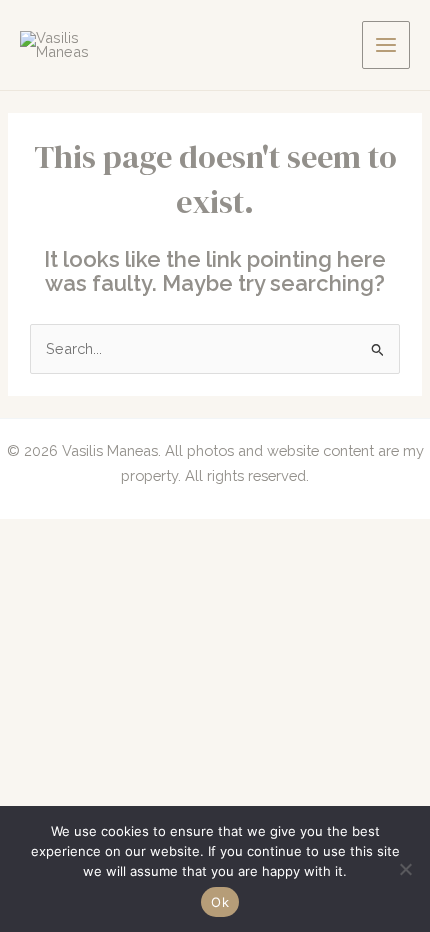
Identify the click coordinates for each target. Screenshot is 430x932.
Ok (220, 902)
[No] (405, 869)
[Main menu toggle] (386, 45)
